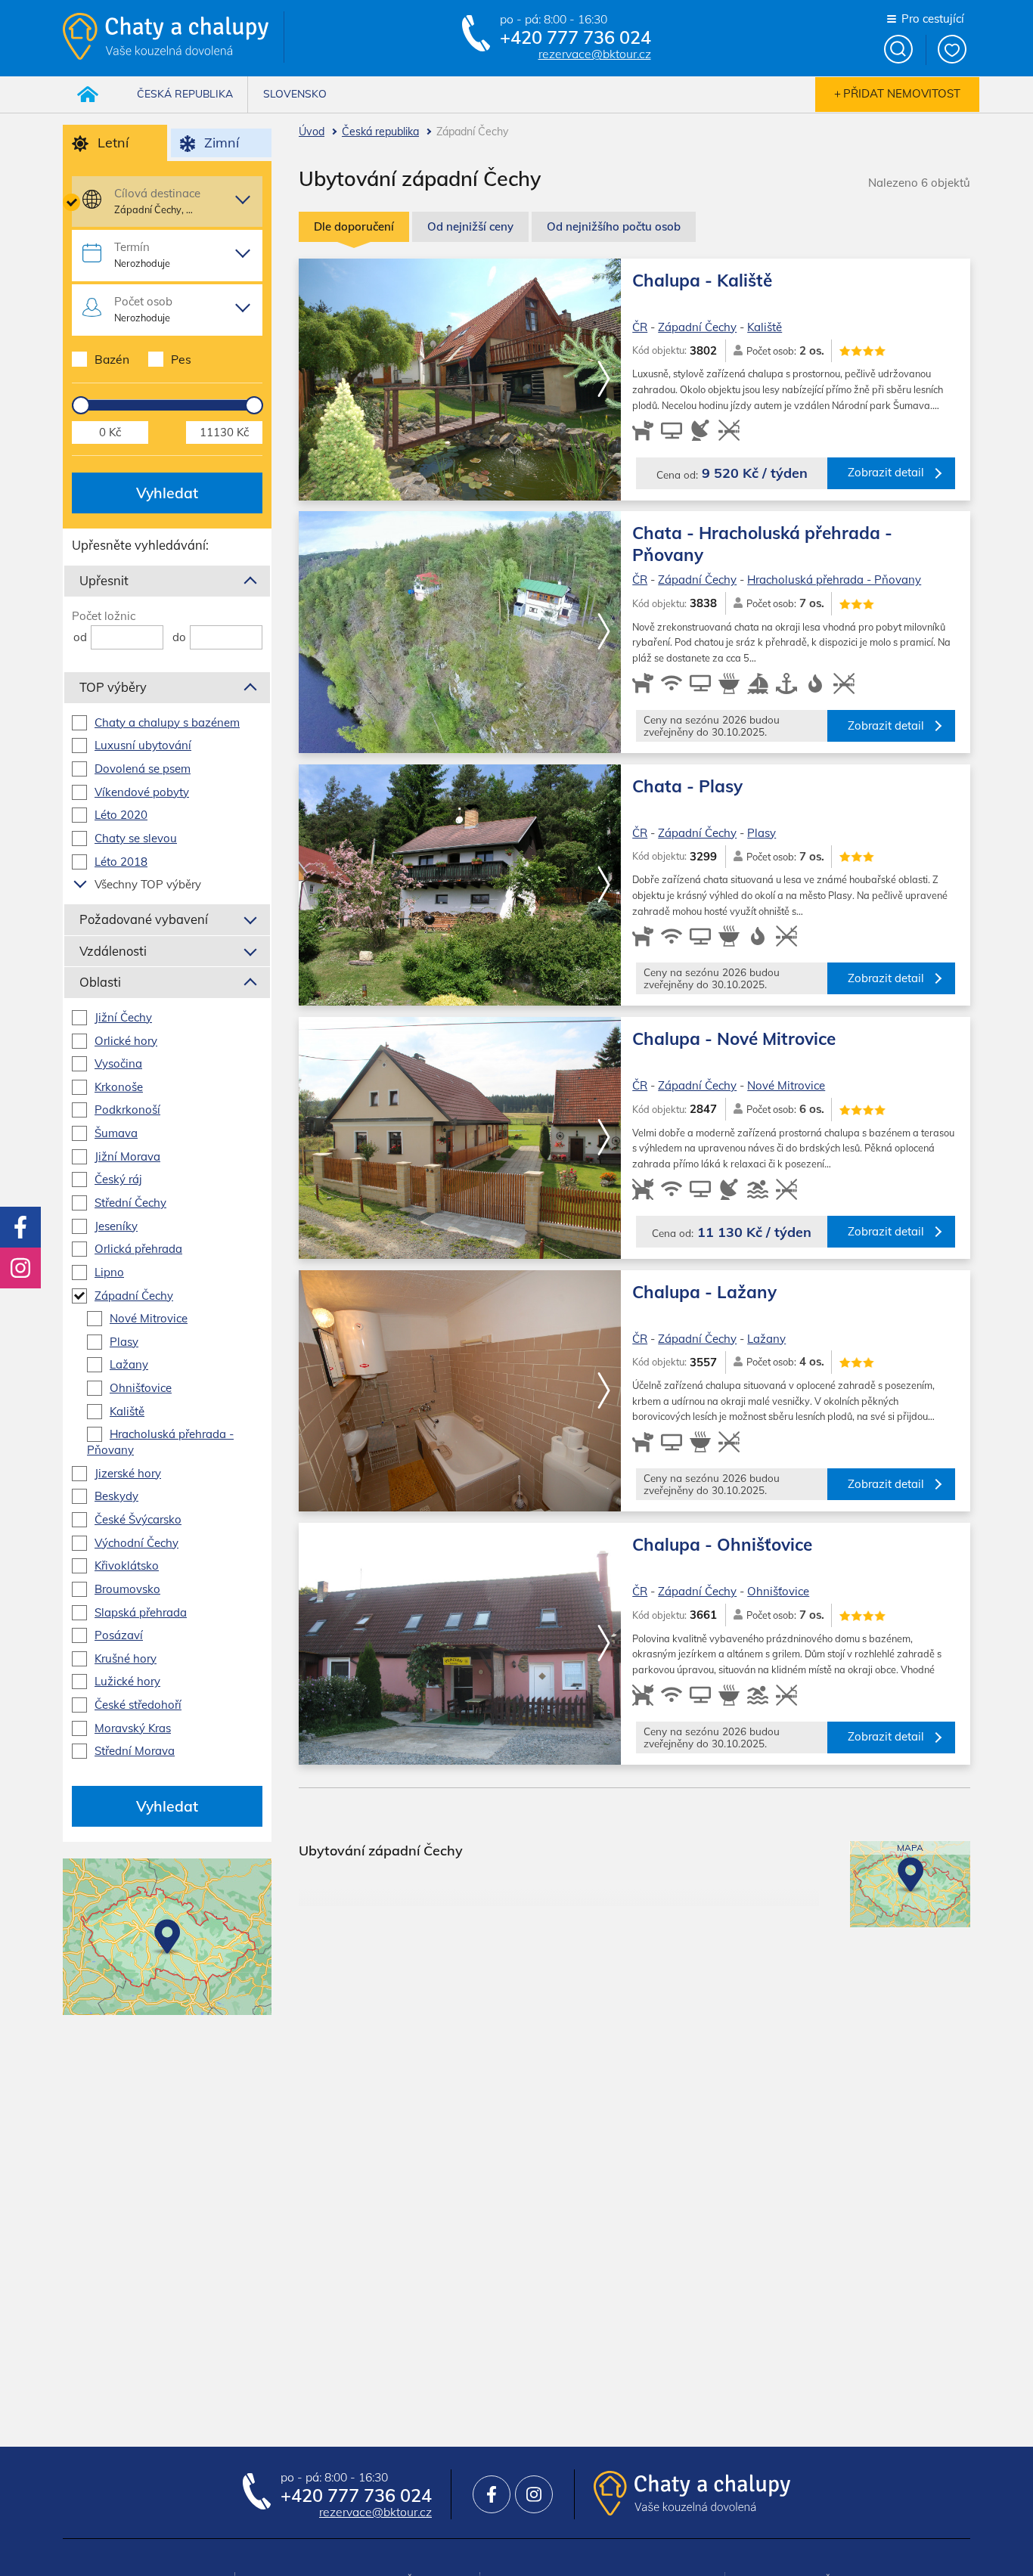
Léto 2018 (121, 862)
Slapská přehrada (141, 1612)
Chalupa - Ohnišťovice (722, 1544)
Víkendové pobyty (142, 792)
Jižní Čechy (123, 1017)
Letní (113, 142)
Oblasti (100, 982)
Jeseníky (116, 1226)
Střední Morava (135, 1751)
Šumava (116, 1133)
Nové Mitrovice (786, 1085)
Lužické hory (127, 1681)
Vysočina (118, 1063)
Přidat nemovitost (902, 93)
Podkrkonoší (127, 1110)
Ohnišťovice (778, 1591)
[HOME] (88, 95)
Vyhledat (167, 493)
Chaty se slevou (136, 838)
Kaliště (765, 327)
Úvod (312, 132)
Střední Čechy (130, 1203)
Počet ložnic (104, 616)
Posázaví (119, 1635)
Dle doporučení (354, 226)
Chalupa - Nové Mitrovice (734, 1038)
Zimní (222, 142)
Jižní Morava (127, 1156)
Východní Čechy (136, 1543)
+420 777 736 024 (575, 38)
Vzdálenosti (113, 951)
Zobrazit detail (886, 472)
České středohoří (138, 1705)
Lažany (766, 1339)
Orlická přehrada (138, 1249)
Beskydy (116, 1496)
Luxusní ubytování (143, 745)
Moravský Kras (133, 1728)
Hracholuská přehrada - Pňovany (834, 580)
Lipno (109, 1272)
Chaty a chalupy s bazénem (167, 722)
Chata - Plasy (687, 786)
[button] (603, 380)
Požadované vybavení (144, 919)
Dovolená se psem (143, 769)
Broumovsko (127, 1589)
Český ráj (118, 1179)
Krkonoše (119, 1087)
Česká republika (380, 132)
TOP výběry (113, 687)
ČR (640, 327)
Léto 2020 (121, 815)
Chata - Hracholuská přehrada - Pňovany (762, 543)
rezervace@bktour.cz (595, 54)
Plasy (762, 833)
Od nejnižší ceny (470, 226)
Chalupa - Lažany (704, 1292)
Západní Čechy (697, 327)
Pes (181, 359)
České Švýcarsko (138, 1519)
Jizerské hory (128, 1473)
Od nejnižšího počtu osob (614, 226)
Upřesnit (104, 580)
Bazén (112, 359)
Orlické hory (126, 1041)
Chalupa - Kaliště (702, 280)
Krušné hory (126, 1658)
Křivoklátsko (127, 1565)
